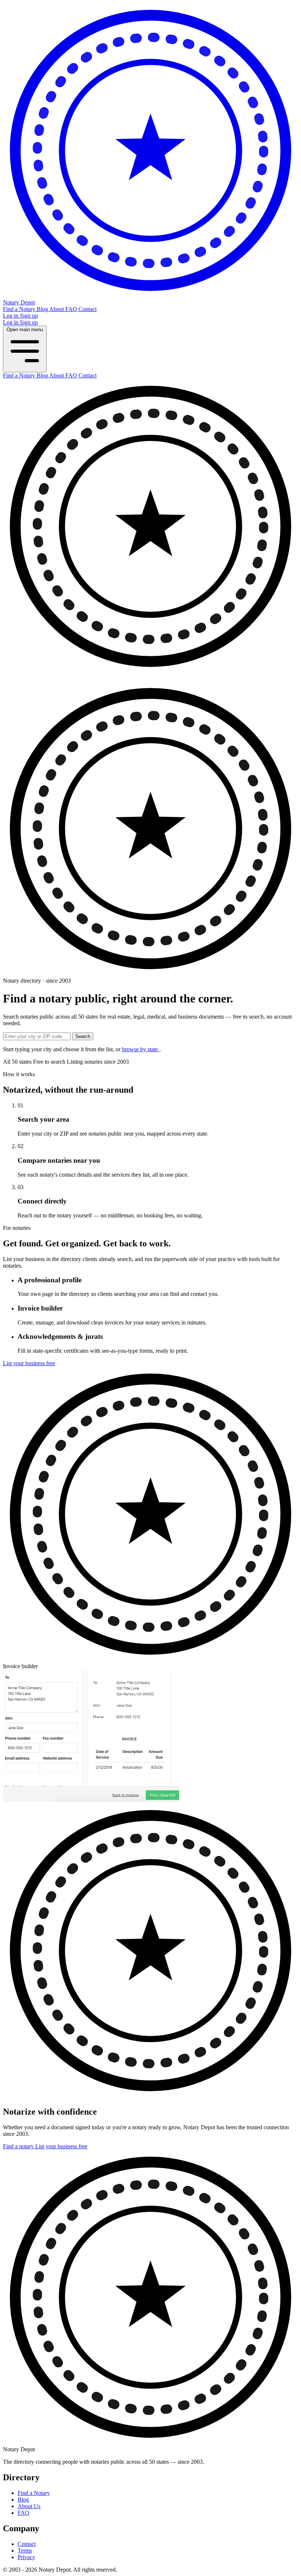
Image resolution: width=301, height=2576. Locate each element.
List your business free (29, 1363)
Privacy (26, 2557)
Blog (43, 309)
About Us (29, 2506)
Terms (25, 2551)
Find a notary (19, 2146)
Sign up (29, 316)
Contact (88, 309)
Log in (11, 316)
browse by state (141, 1049)
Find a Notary (20, 309)
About (57, 309)
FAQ (72, 309)
